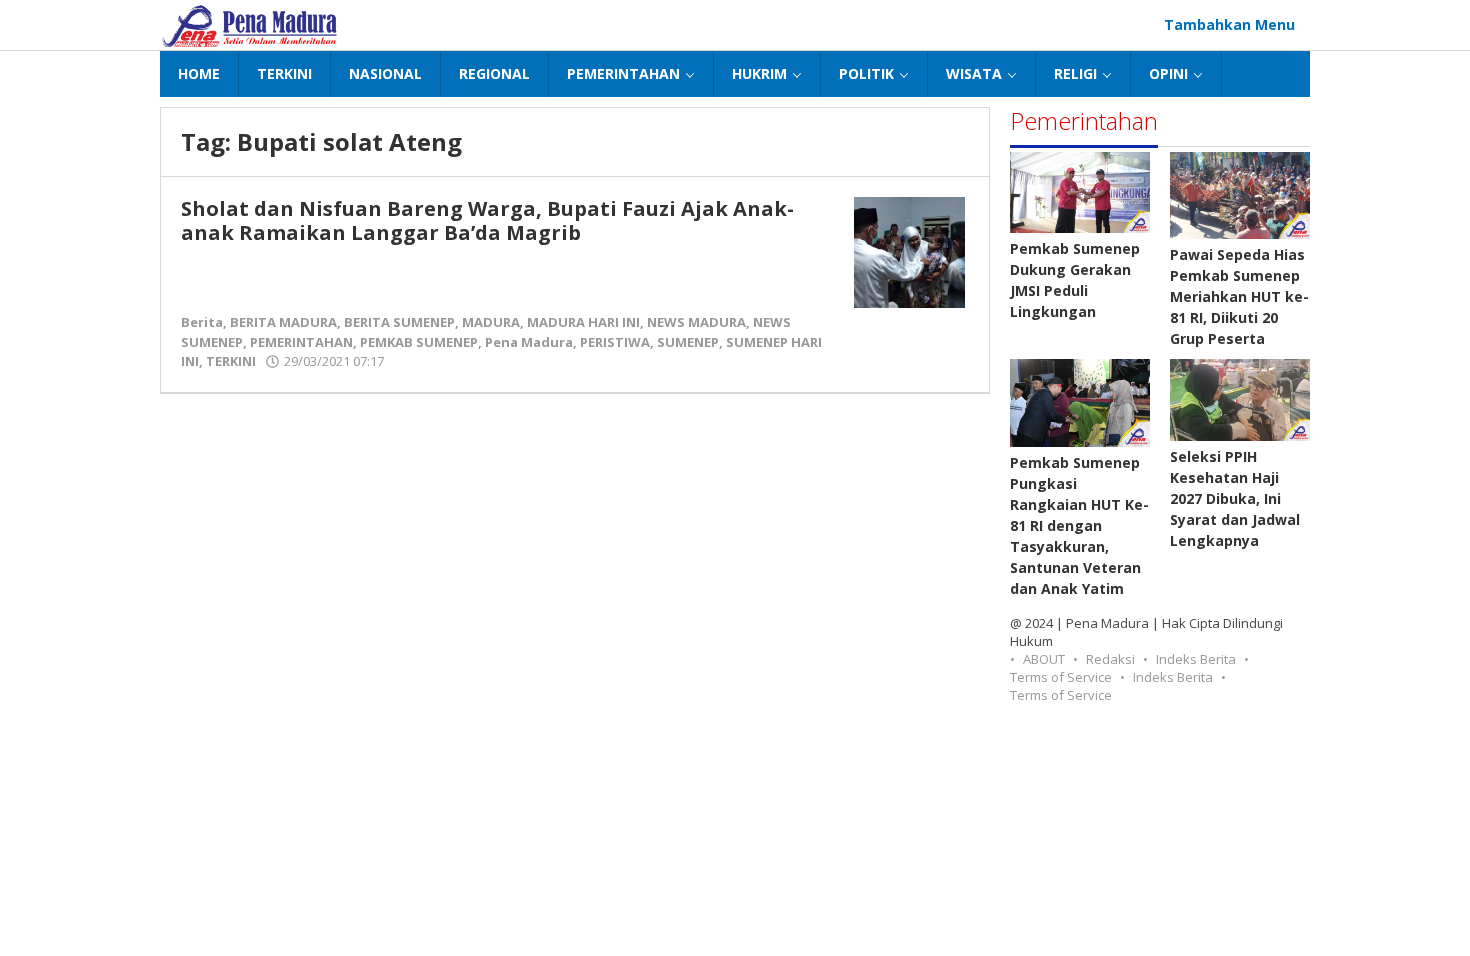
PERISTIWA (615, 342)
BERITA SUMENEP (399, 322)
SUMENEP (688, 342)
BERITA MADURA (283, 322)
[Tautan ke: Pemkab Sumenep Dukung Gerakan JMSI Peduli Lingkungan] (1080, 192)
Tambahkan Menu (1229, 24)
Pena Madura (529, 342)
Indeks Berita (1196, 659)
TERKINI (231, 361)
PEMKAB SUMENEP (419, 342)
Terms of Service (1061, 677)
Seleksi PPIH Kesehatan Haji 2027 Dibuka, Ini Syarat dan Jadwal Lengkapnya (1235, 498)
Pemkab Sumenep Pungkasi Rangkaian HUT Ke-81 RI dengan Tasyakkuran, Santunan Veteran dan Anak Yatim (1079, 525)
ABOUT (1044, 659)
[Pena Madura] (250, 24)
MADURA (491, 322)
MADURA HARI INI (583, 322)
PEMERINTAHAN (301, 342)
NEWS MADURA (696, 322)
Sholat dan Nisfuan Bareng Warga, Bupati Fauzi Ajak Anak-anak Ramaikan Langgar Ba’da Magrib (487, 220)
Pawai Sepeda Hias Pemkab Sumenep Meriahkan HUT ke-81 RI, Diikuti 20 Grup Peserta (1239, 296)
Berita (202, 322)
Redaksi (1110, 659)
